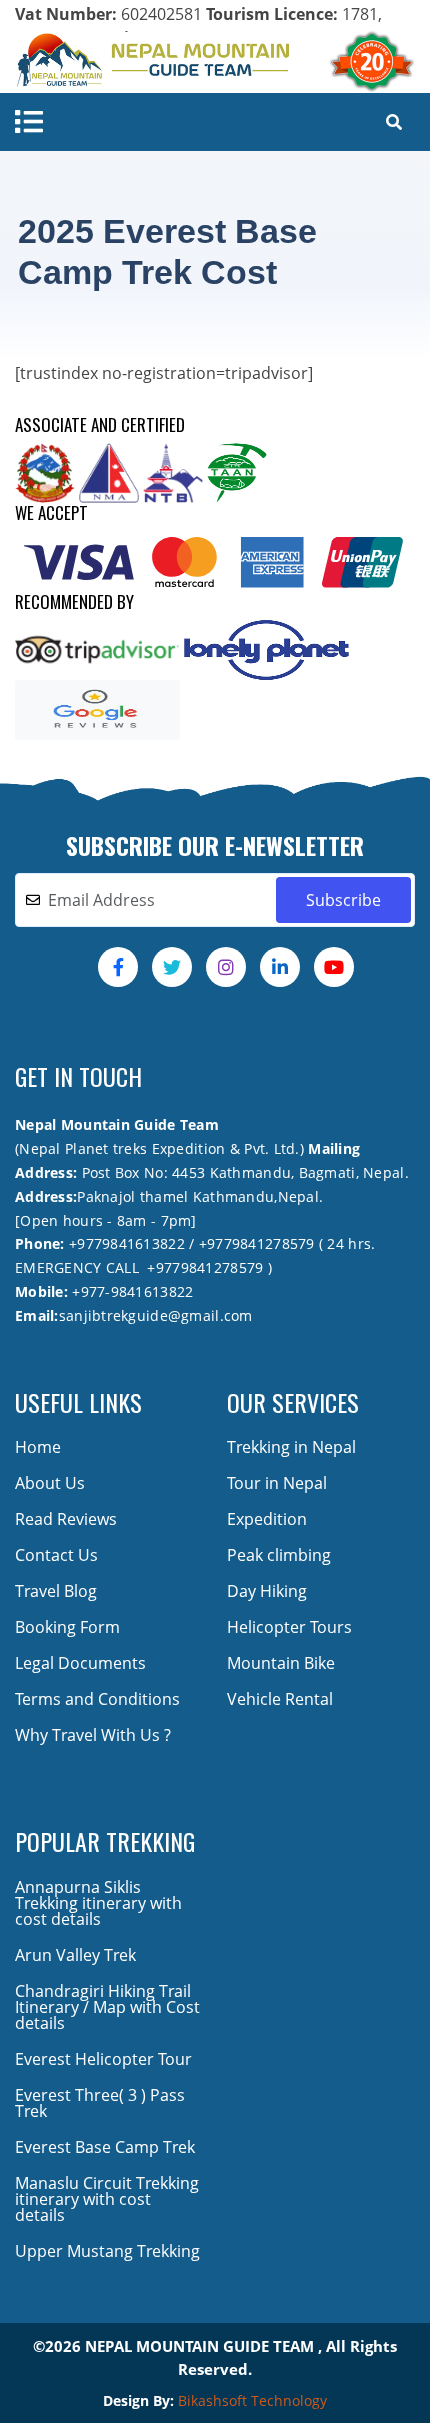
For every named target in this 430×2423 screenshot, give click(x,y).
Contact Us (56, 1555)
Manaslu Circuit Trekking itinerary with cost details (107, 2199)
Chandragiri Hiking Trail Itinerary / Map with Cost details (107, 2007)
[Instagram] (226, 967)
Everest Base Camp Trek (105, 2147)
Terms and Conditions (97, 1699)
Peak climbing (279, 1555)
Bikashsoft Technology (252, 2400)
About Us (50, 1483)
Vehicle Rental (280, 1699)
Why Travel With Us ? (93, 1735)
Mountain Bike (281, 1663)
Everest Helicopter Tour (103, 2059)
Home (38, 1447)
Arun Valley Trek (75, 1955)
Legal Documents (80, 1663)
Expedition (267, 1519)
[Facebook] (118, 967)
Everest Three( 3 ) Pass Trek (100, 2103)
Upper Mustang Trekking (107, 2251)
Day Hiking (267, 1591)
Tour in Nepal (277, 1483)
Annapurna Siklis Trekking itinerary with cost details (98, 1903)
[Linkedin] (280, 967)
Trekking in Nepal (291, 1447)
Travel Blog (56, 1591)
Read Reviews (66, 1519)
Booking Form (67, 1627)
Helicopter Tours (289, 1627)
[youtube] (334, 967)
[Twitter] (172, 967)
